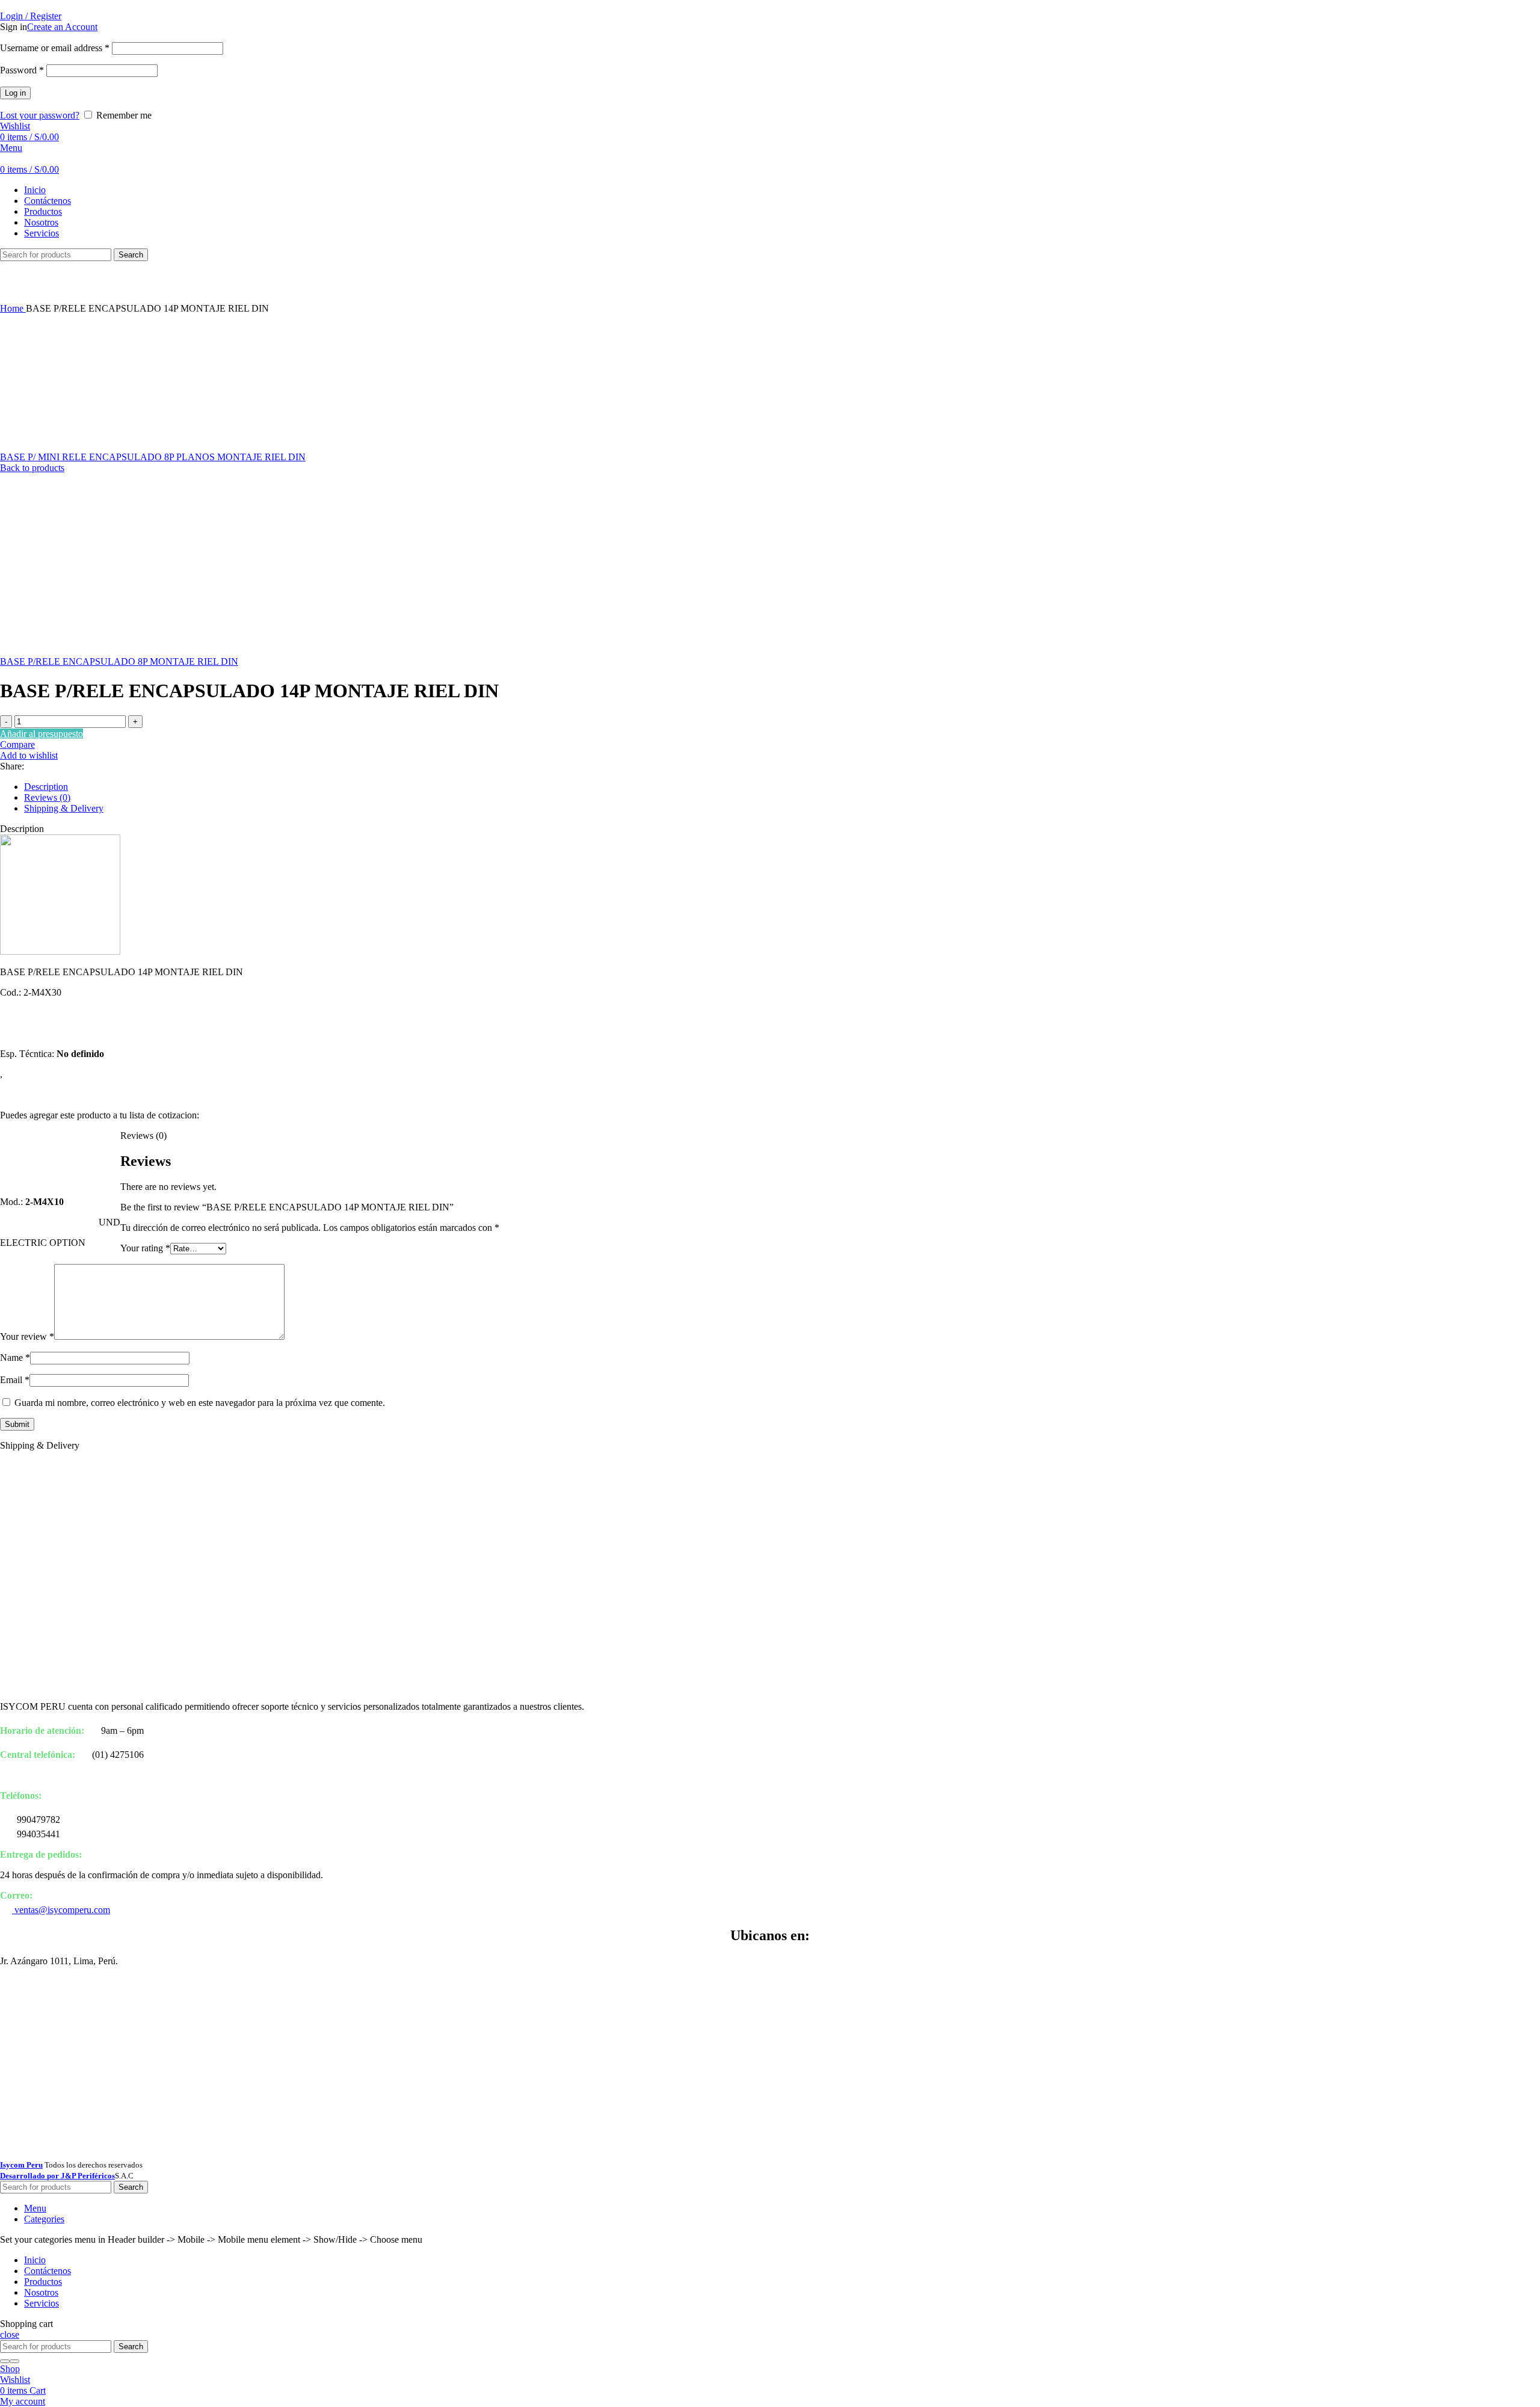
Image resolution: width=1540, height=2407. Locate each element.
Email (15, 1380)
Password (22, 70)
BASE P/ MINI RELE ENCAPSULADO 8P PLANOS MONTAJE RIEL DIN (153, 457)
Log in (15, 93)
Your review (27, 1336)
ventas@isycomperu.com (61, 1910)
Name (15, 1358)
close (10, 2335)
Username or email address (55, 48)
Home (13, 308)
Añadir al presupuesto (42, 734)
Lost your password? (40, 115)
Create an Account (62, 27)
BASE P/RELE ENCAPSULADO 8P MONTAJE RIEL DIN (119, 661)
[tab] (782, 787)
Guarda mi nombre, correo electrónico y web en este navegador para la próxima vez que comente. (200, 1403)
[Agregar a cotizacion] (60, 1181)
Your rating (145, 1248)
